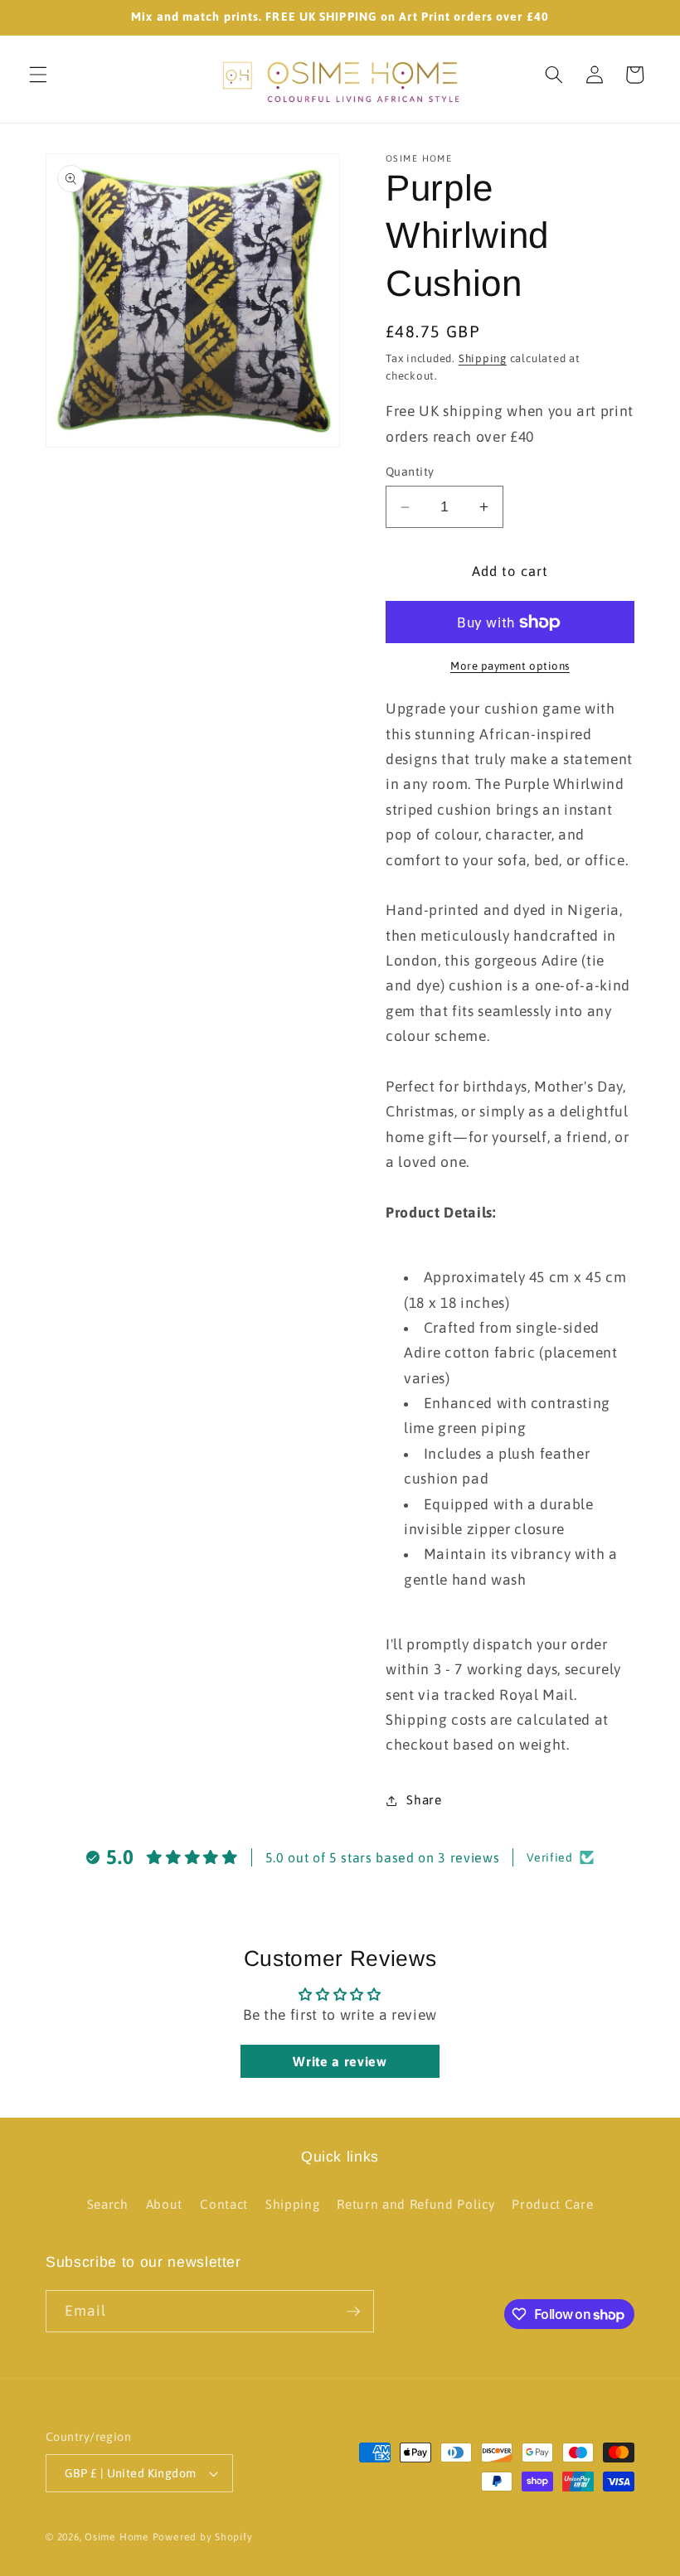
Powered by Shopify (203, 2537)
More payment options (510, 666)
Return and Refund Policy (415, 2204)
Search (108, 2204)
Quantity (410, 472)
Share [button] (424, 1800)
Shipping (483, 358)
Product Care (552, 2204)
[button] (38, 75)
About (164, 2204)
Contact (224, 2204)
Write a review (340, 2061)
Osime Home (117, 2537)
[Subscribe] (353, 2312)
